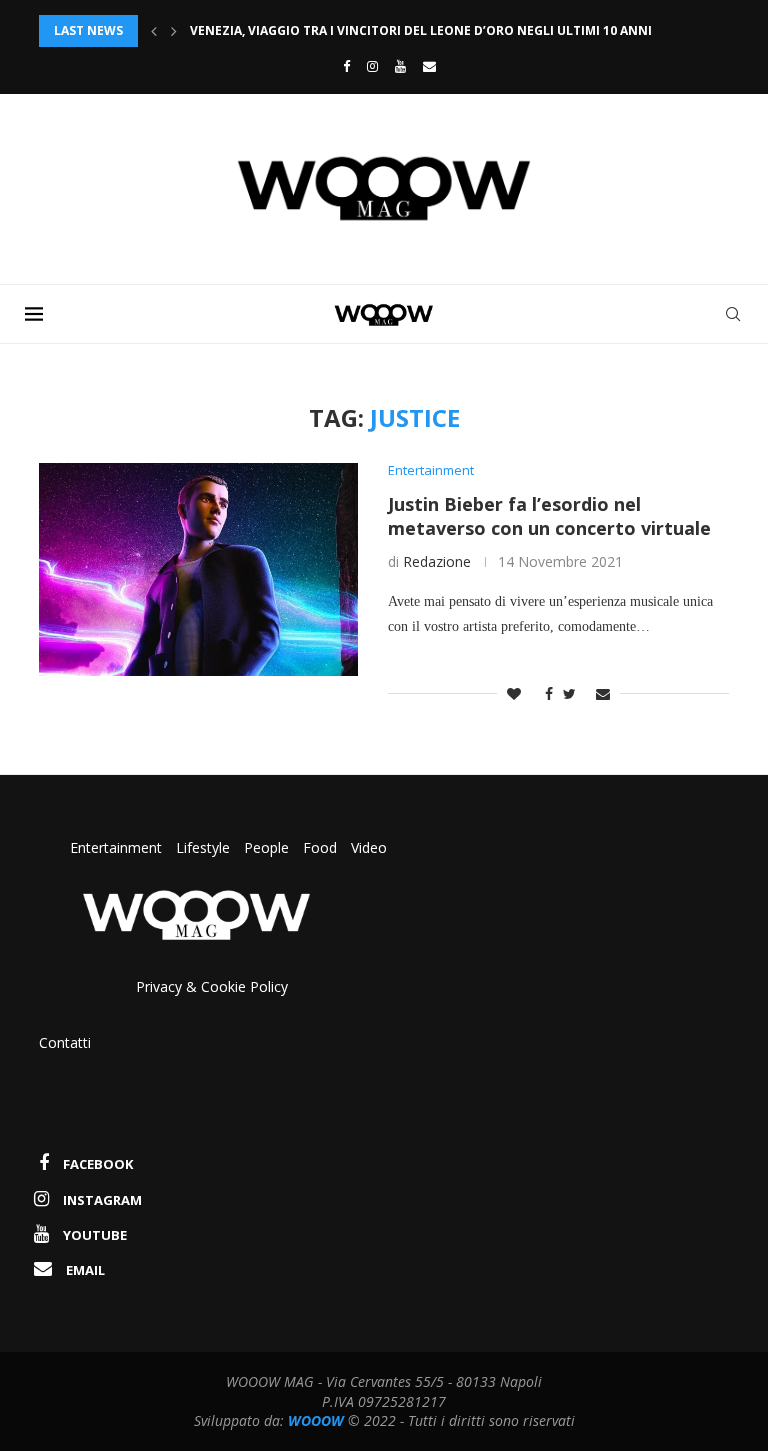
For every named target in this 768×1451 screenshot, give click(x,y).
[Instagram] (372, 66)
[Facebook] (341, 66)
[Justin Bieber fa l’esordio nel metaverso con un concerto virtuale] (198, 569)
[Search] (733, 314)
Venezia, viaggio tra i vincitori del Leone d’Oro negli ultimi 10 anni (421, 30)
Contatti (65, 1042)
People (266, 847)
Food (320, 847)
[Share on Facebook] (544, 693)
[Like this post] (514, 693)
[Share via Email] (603, 693)
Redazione (437, 561)
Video (369, 847)
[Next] (174, 31)
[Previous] (154, 31)
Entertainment (118, 847)
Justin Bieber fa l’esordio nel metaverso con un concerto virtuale (549, 516)
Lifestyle (205, 847)
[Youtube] (400, 66)
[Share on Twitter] (569, 693)
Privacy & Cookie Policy (212, 986)
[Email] (429, 66)
